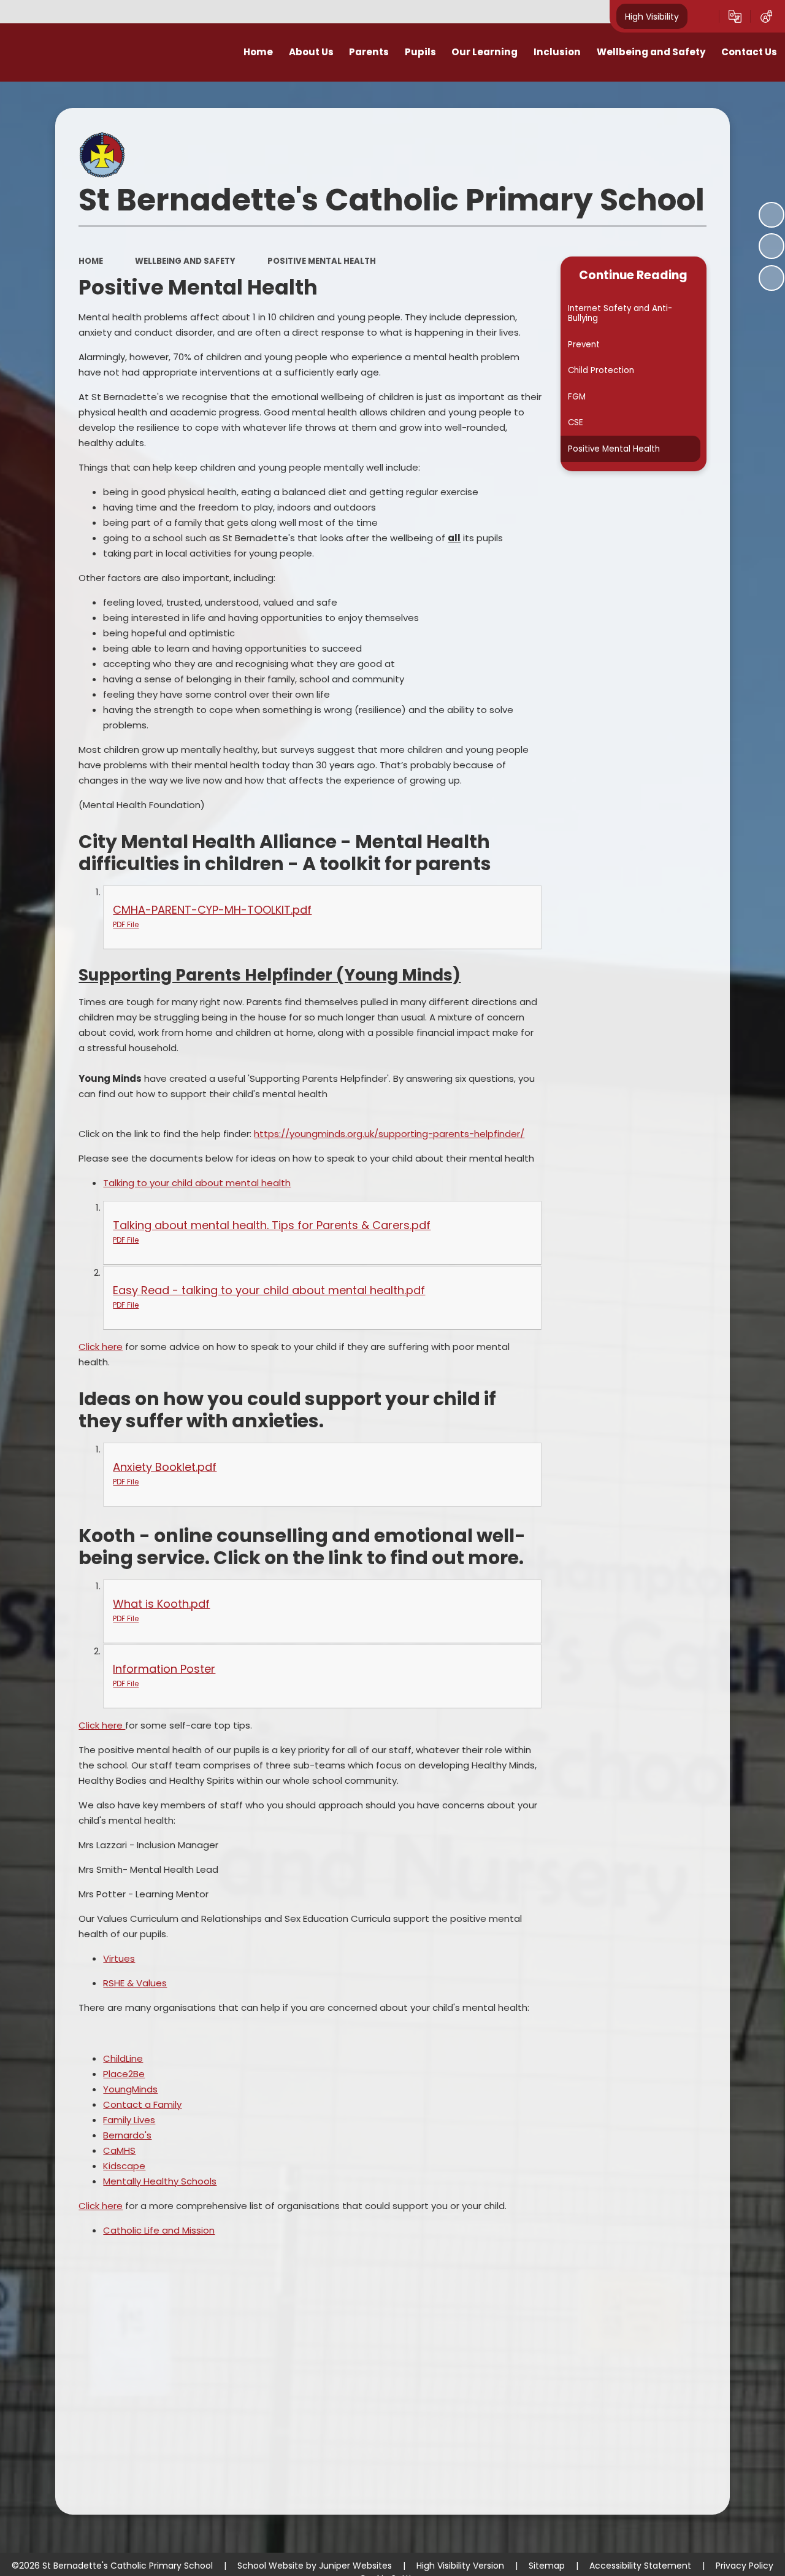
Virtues (119, 1958)
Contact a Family (142, 2104)
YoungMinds (130, 2089)
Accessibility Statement (640, 2566)
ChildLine (123, 2058)
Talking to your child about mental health (197, 1183)
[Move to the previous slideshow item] (772, 246)
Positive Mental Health (322, 261)
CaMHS (119, 2150)
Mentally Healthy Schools (160, 2181)
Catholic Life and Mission (159, 2230)
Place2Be (124, 2074)
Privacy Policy (745, 2566)
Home (91, 261)
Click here (101, 1347)
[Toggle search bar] (703, 17)
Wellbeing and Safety (185, 261)
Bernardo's (127, 2135)
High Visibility (652, 16)
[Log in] (766, 17)
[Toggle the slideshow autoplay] (772, 215)
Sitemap (547, 2566)
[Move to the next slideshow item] (772, 278)
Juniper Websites (355, 2566)
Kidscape (124, 2166)
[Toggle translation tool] (735, 17)
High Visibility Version (460, 2566)
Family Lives (129, 2120)
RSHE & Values (135, 1983)
